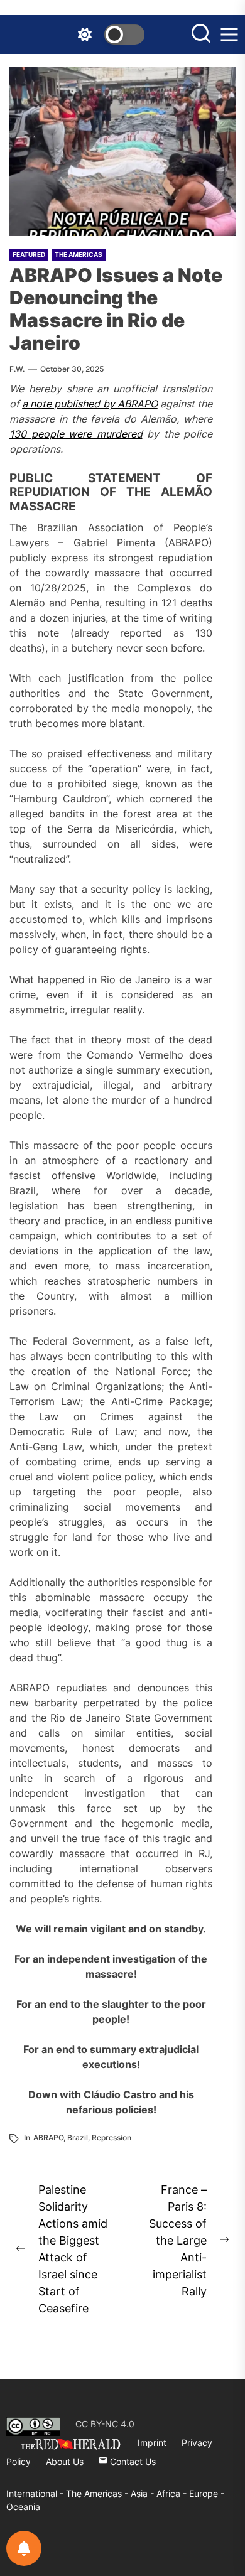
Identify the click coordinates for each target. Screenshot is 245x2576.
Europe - (207, 2493)
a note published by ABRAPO (90, 404)
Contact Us (132, 2461)
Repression (112, 2137)
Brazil (78, 2137)
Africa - (173, 2493)
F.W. (17, 369)
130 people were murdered (76, 434)
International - (36, 2493)
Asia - (144, 2493)
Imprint (152, 2443)
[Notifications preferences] (24, 2548)
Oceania (23, 2507)
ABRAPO (48, 2137)
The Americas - (98, 2493)
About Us (65, 2461)
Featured (29, 254)
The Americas (79, 254)
